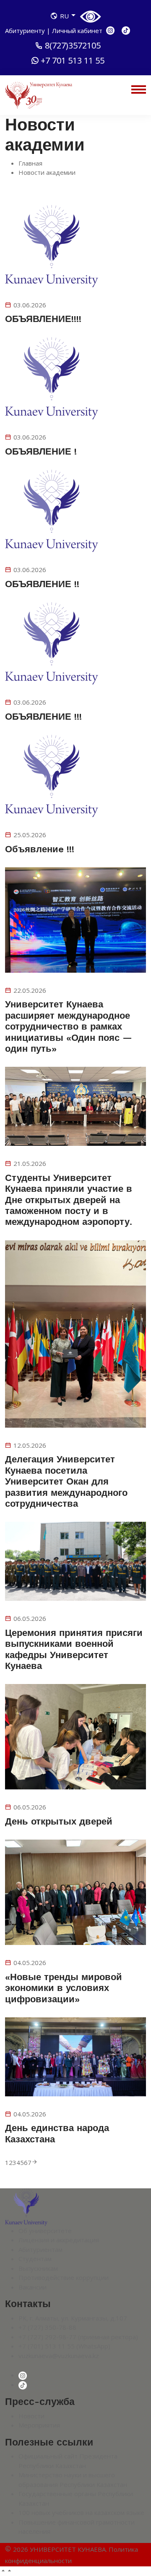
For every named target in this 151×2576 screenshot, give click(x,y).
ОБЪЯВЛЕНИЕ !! (42, 584)
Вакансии (33, 2287)
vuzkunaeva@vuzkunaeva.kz (59, 2356)
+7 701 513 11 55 (73, 61)
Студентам (35, 2259)
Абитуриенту (26, 31)
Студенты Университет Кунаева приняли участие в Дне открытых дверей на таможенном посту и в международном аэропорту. (69, 1200)
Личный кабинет (77, 31)
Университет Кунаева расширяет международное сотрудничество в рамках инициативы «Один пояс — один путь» (69, 1026)
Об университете (45, 2231)
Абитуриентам (40, 2249)
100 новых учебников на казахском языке (81, 2512)
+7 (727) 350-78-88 (47, 2327)
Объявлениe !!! (40, 849)
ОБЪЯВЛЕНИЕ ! (41, 451)
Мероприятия (39, 2425)
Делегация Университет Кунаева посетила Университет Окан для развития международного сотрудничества (66, 1481)
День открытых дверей (59, 1821)
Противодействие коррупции (64, 2277)
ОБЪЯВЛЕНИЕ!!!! (43, 319)
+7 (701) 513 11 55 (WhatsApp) (64, 2346)
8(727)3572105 (73, 46)
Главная (30, 163)
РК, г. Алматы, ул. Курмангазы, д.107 (73, 2318)
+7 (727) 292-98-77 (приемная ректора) (78, 2337)
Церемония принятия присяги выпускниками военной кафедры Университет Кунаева (74, 1649)
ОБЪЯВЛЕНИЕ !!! (43, 717)
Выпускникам (38, 2268)
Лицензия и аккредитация (59, 2240)
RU (64, 16)
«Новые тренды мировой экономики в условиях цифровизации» (64, 1988)
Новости (31, 2416)
